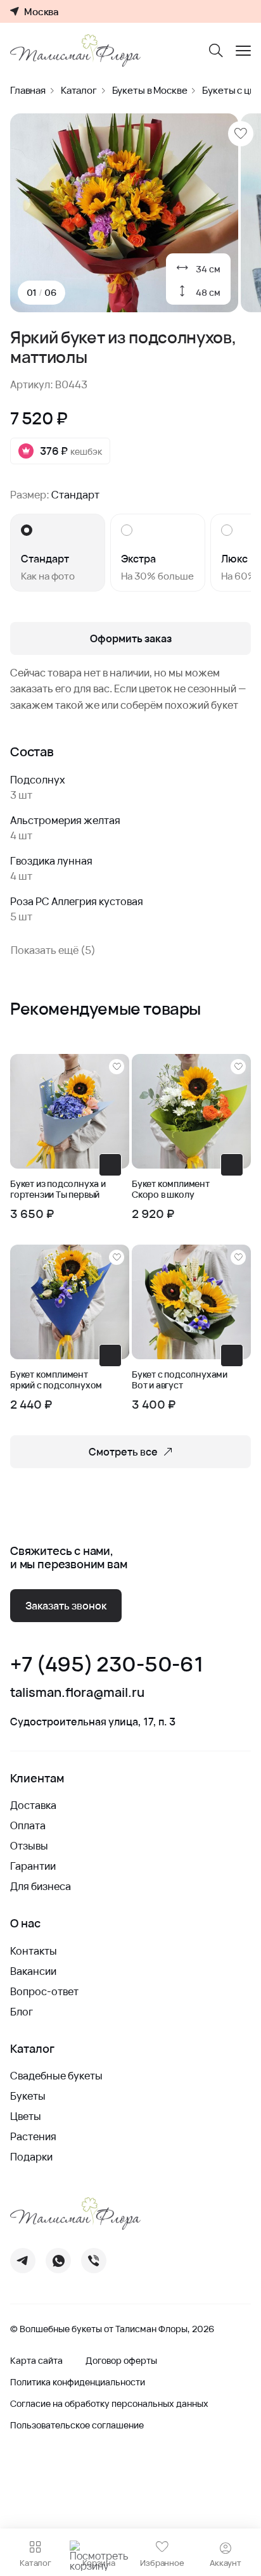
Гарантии (33, 1866)
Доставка (33, 1805)
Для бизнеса (41, 1886)
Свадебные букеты (56, 2076)
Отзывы (29, 1846)
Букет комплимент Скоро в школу (171, 1190)
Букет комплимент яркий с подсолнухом (56, 1380)
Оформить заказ (131, 638)
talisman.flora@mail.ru (77, 1692)
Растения (33, 2136)
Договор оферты (121, 2361)
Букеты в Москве (150, 90)
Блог (22, 2012)
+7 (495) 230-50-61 (106, 1664)
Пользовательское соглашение (77, 2425)
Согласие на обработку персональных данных (109, 2404)
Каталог (79, 90)
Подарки (31, 2157)
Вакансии (33, 1971)
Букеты (28, 2096)
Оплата (28, 1825)
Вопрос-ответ (44, 1991)
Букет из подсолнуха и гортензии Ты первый (58, 1190)
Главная (28, 90)
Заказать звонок (66, 1606)
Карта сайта (36, 2361)
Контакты (34, 1951)
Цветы (26, 2116)
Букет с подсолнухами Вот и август (180, 1380)
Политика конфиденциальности (78, 2382)
